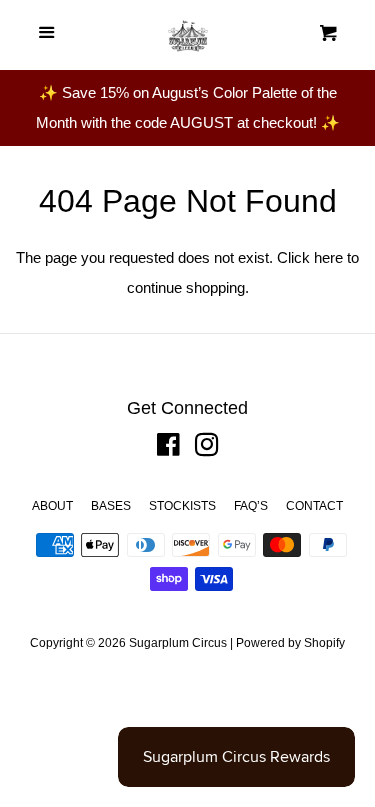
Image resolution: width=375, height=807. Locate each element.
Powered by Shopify (290, 643)
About (52, 506)
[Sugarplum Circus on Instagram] (207, 448)
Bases (111, 506)
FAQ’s (251, 506)
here (328, 257)
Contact (314, 506)
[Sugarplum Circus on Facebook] (168, 448)
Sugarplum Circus (178, 643)
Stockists (182, 506)
